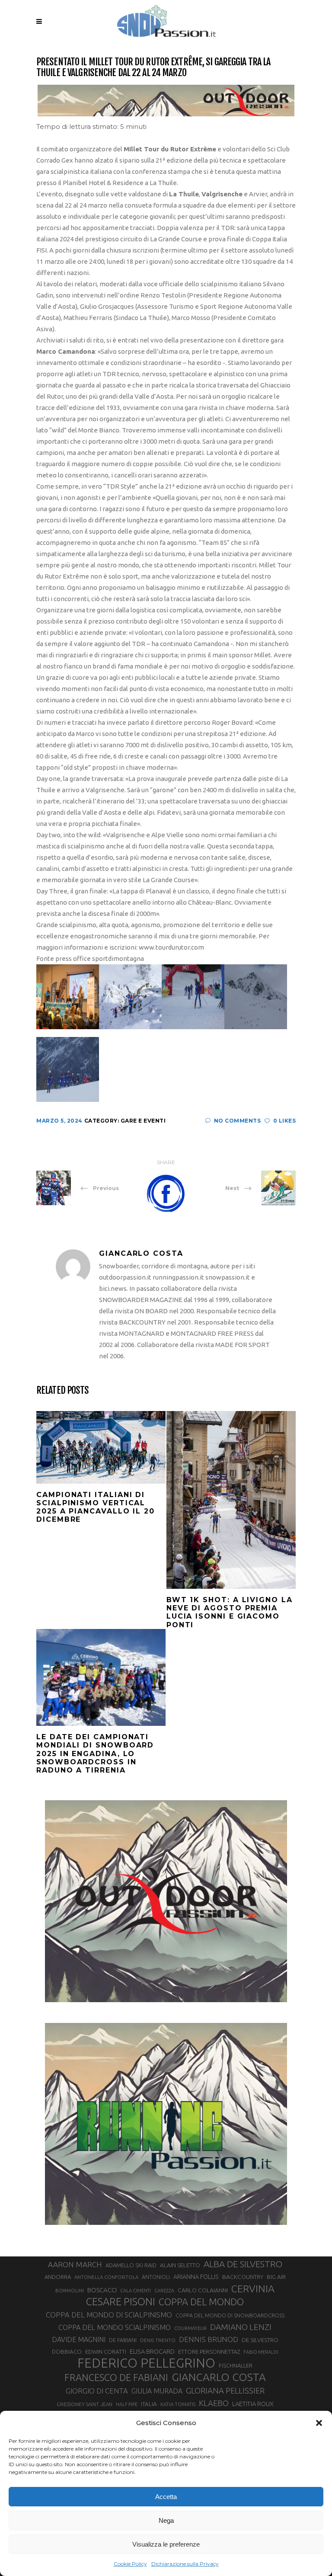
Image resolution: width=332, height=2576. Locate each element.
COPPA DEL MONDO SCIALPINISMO (115, 2327)
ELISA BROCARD (152, 2351)
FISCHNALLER (236, 2365)
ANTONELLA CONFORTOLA (106, 2277)
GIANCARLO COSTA (219, 2377)
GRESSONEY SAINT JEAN (85, 2404)
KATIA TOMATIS (178, 2404)
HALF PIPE (127, 2404)
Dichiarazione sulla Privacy (185, 2564)
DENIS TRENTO (158, 2340)
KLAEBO (214, 2403)
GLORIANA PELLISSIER (225, 2390)
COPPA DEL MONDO (201, 2302)
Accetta (166, 2497)
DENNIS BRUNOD (209, 2339)
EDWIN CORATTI (106, 2352)
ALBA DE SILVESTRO (243, 2264)
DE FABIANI (123, 2340)
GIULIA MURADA (157, 2391)
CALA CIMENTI (136, 2291)
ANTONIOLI (156, 2277)
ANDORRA (58, 2277)
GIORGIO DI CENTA (97, 2391)
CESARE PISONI (121, 2302)
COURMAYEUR (190, 2328)
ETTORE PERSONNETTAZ (209, 2352)
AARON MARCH (75, 2264)
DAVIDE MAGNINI (79, 2339)
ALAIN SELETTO (180, 2265)
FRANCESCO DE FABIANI (116, 2377)
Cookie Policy (130, 2564)
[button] (319, 2423)
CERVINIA (253, 2288)
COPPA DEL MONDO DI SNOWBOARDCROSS (230, 2315)
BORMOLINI (70, 2290)
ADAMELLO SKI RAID (131, 2265)
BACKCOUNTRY (243, 2277)
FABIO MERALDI (261, 2352)
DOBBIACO (67, 2352)
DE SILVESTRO (260, 2340)
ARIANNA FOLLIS (196, 2277)
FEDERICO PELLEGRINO (146, 2363)
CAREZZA (164, 2291)
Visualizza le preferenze (166, 2544)
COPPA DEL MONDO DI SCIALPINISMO (109, 2315)
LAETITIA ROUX (253, 2404)
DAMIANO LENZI (241, 2327)
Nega (166, 2520)
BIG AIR (276, 2277)
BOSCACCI (102, 2290)
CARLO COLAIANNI (203, 2290)
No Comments (237, 1121)
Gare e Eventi (143, 1121)
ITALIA (149, 2404)
